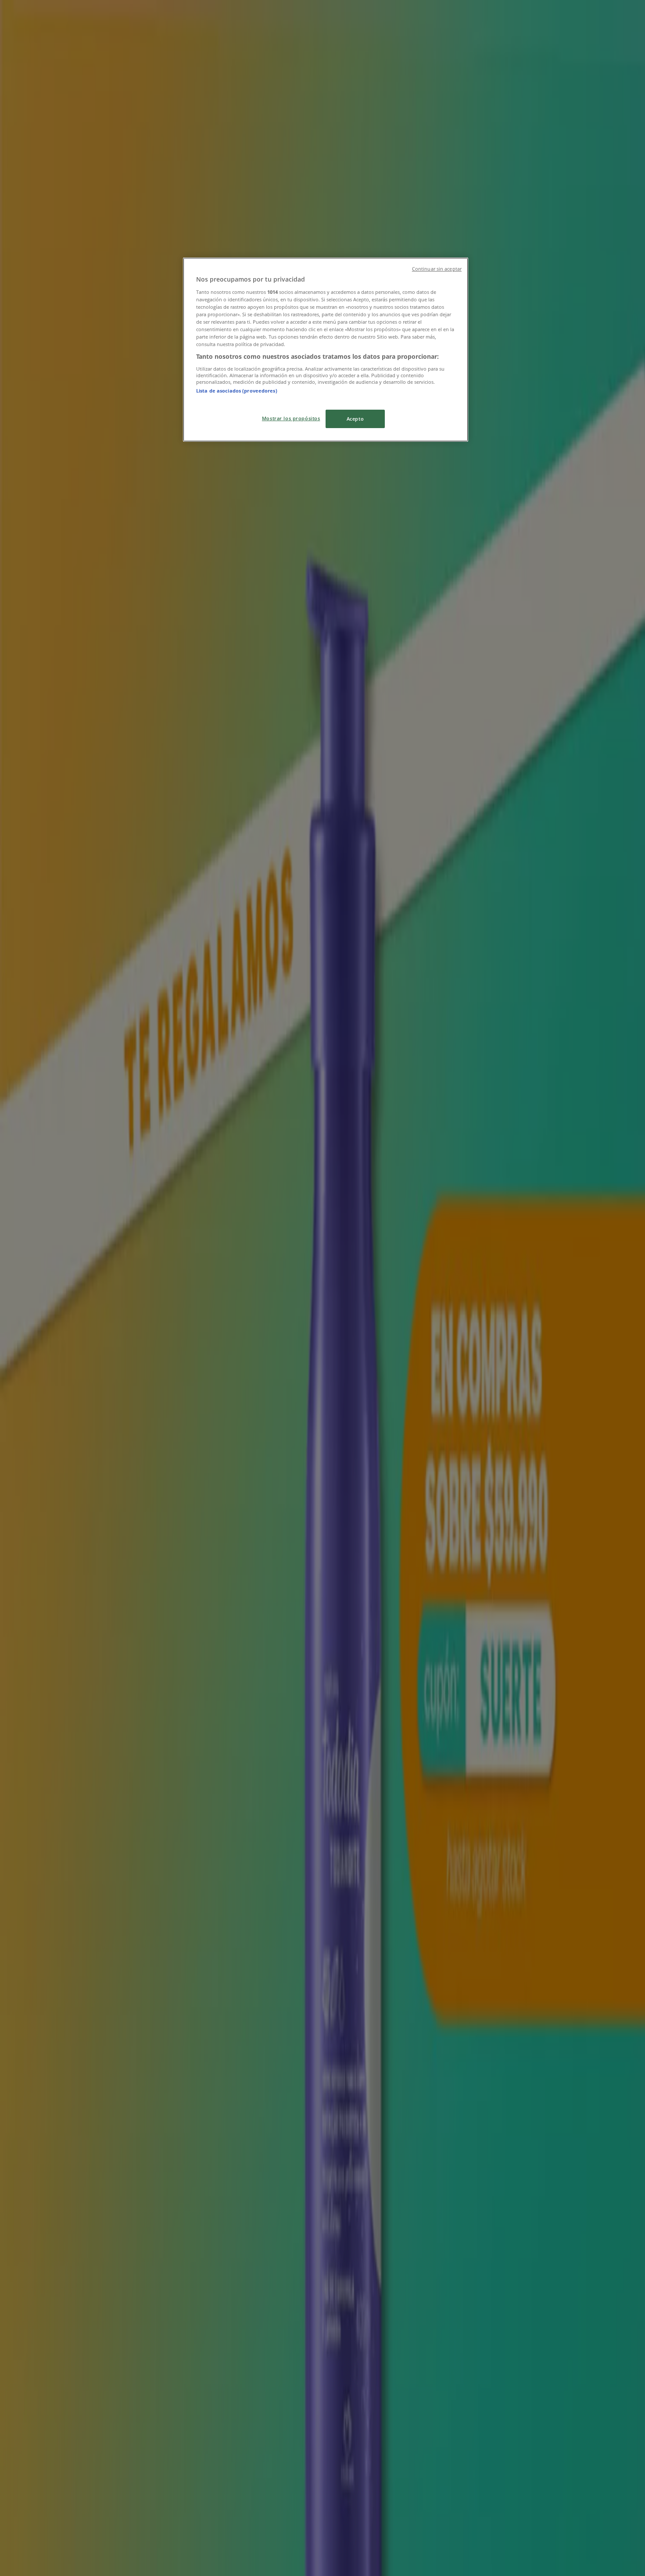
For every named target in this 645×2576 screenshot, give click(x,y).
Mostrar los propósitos (291, 418)
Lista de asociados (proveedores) (237, 391)
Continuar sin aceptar (437, 269)
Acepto (355, 419)
